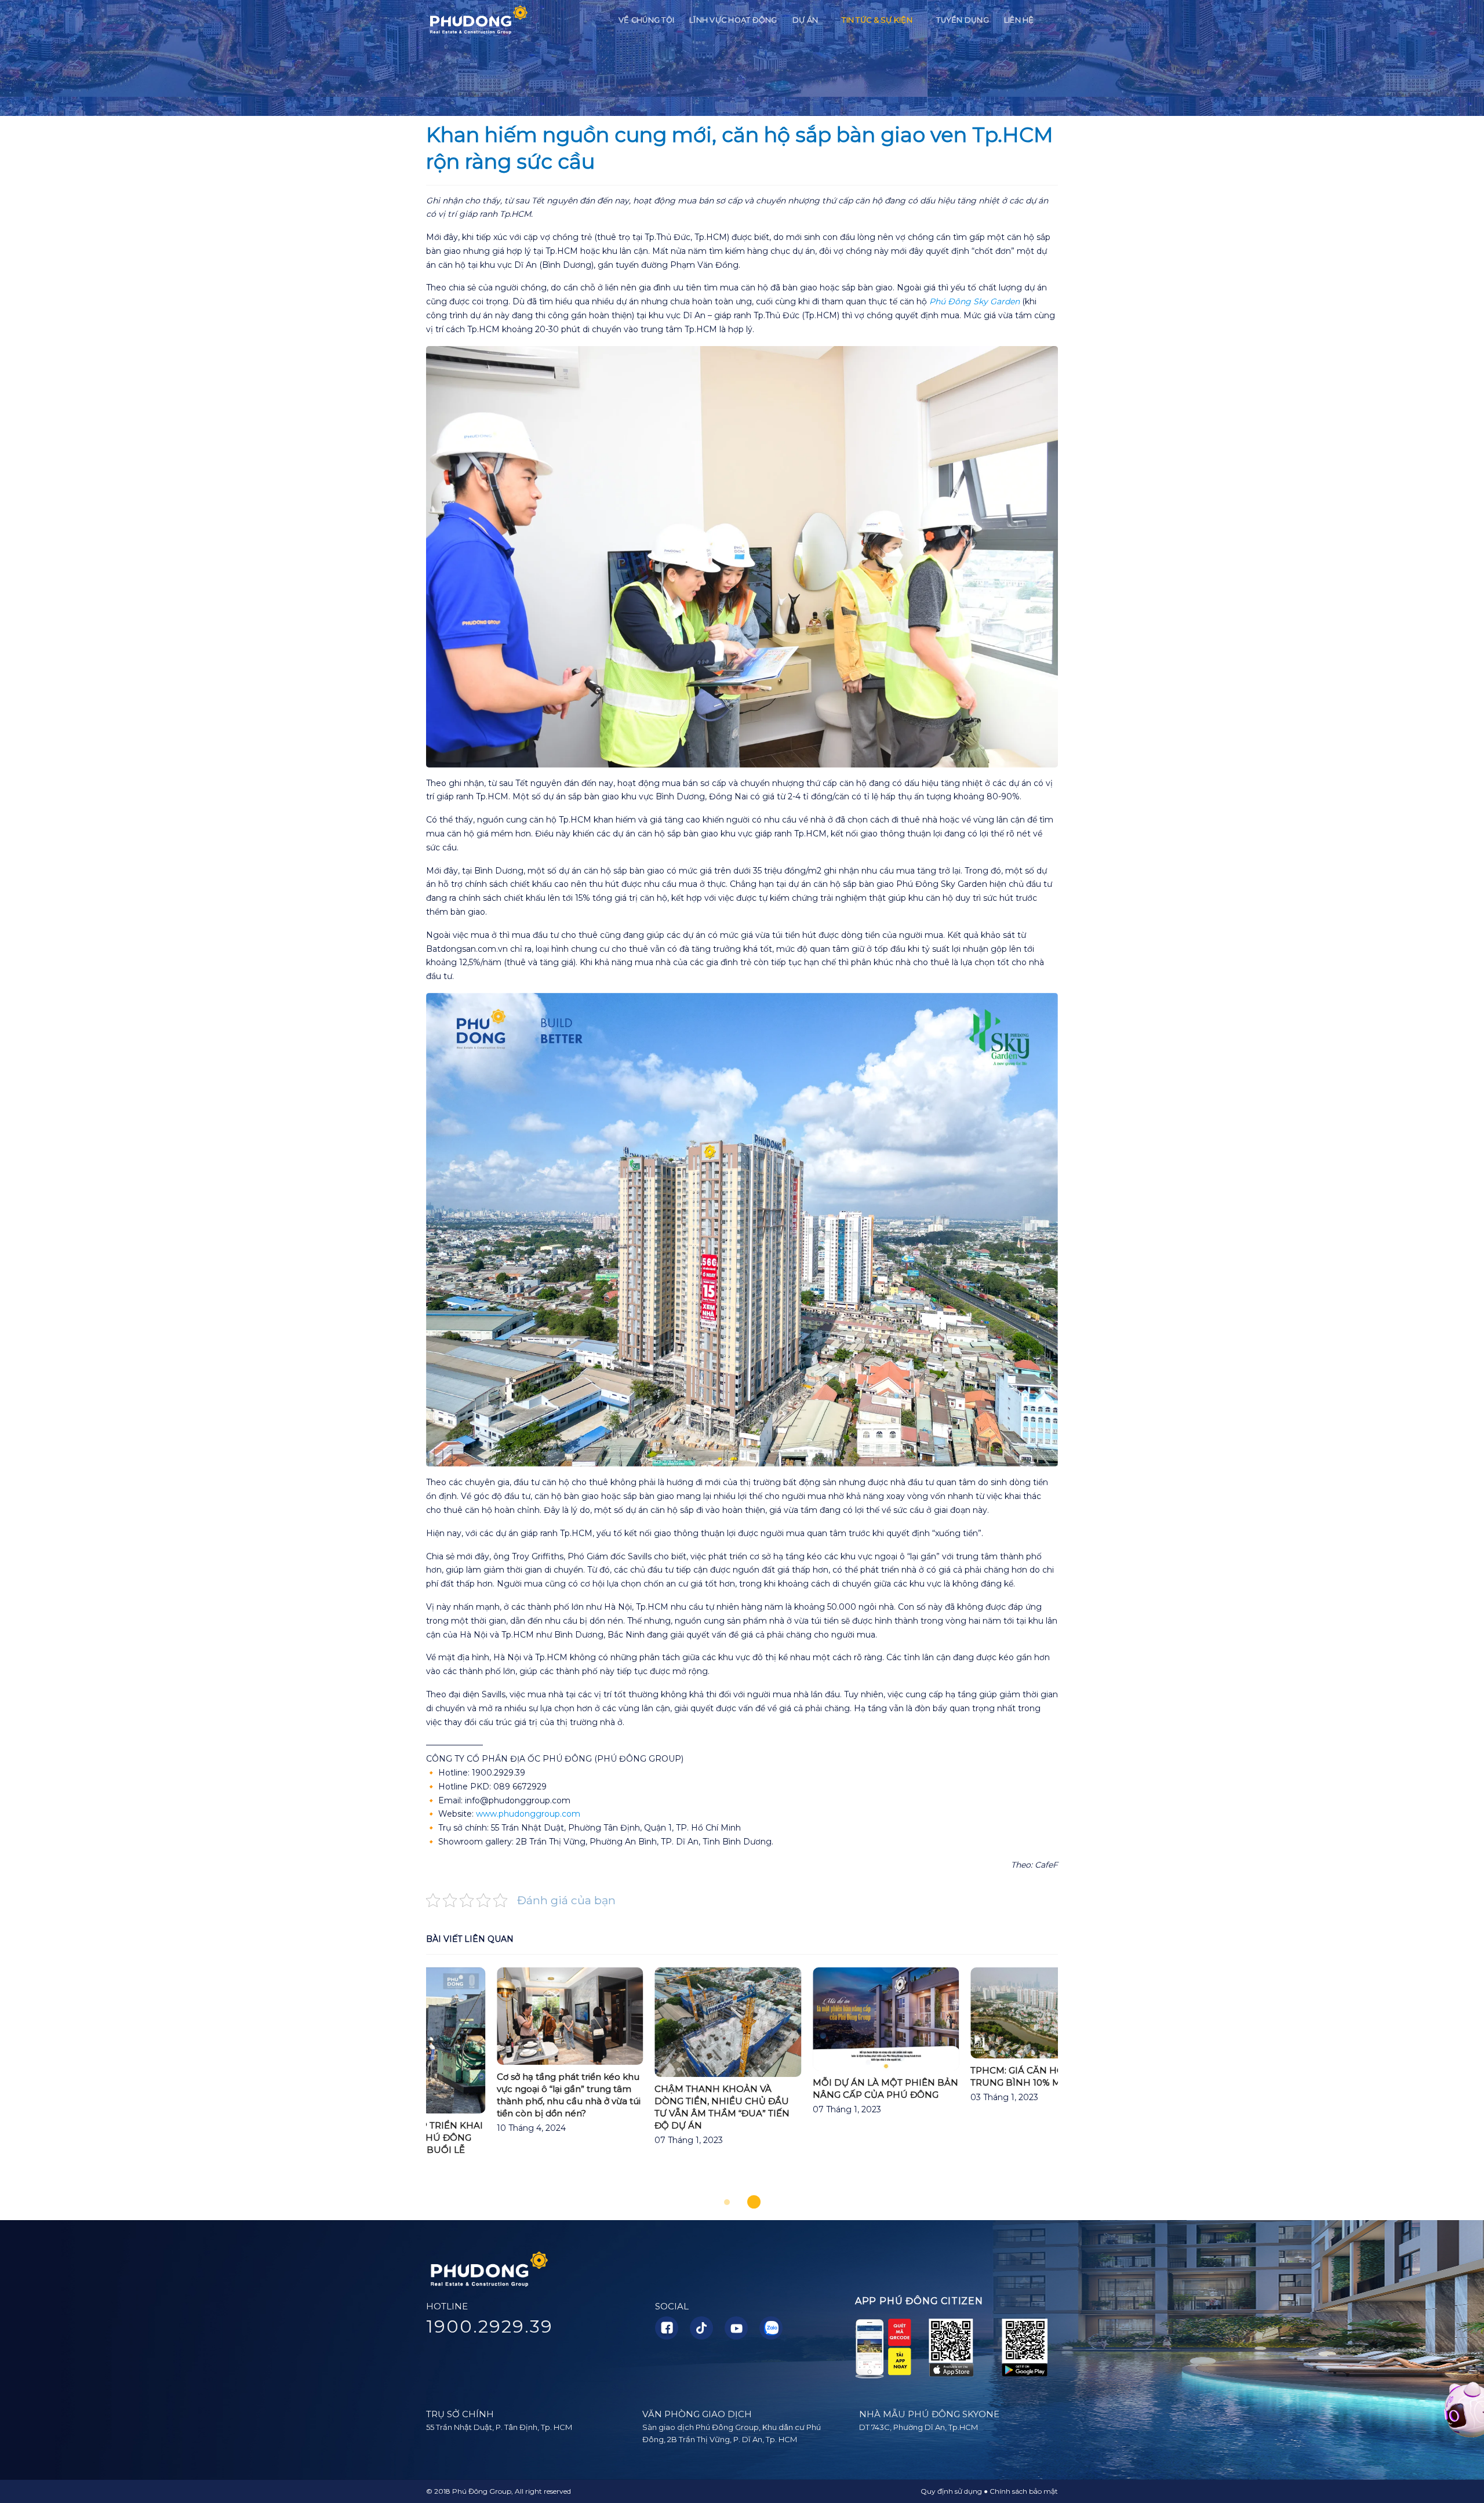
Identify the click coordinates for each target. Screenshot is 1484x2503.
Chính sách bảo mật (1024, 2491)
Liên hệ (1019, 20)
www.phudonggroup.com (528, 1814)
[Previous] (406, 2082)
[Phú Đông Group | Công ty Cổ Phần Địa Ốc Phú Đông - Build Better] (478, 21)
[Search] (1054, 20)
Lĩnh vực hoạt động (733, 20)
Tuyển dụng (963, 20)
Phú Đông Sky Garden (974, 301)
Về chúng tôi (646, 20)
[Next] (1078, 2082)
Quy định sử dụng (951, 2491)
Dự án (805, 20)
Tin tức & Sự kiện (877, 20)
